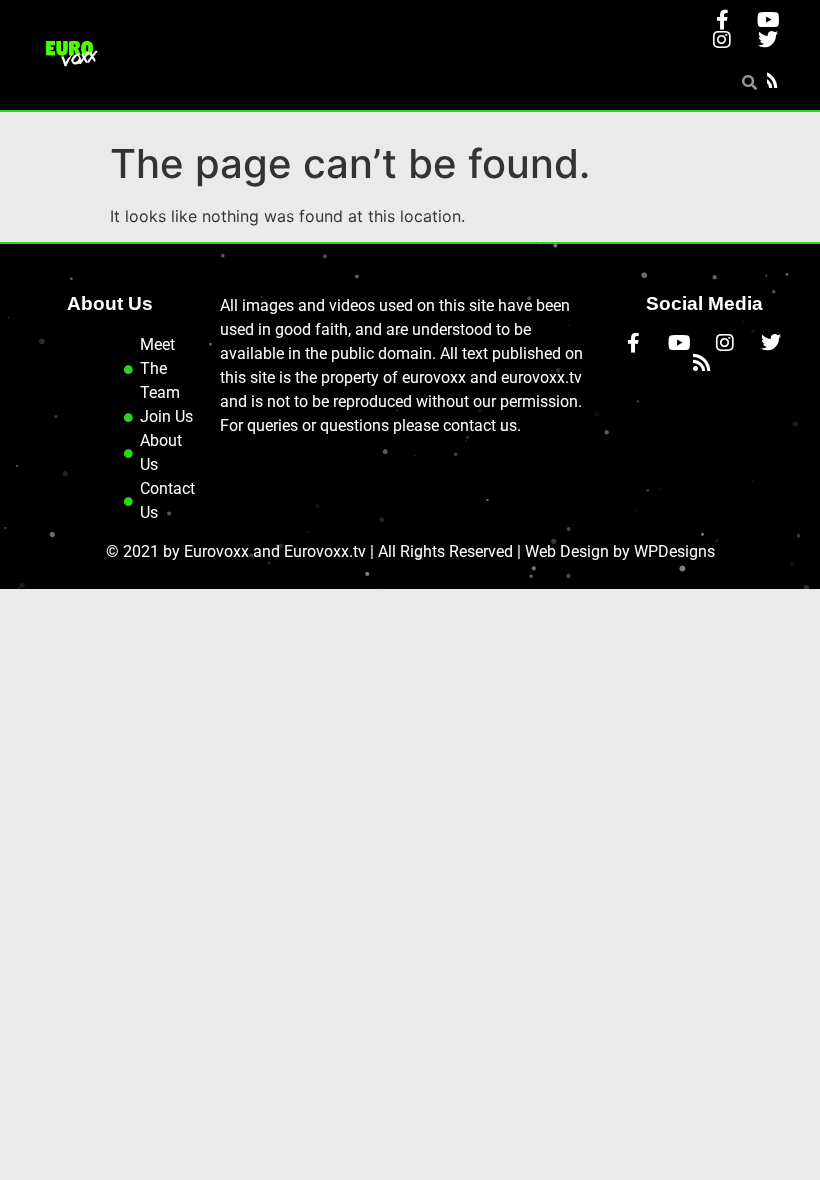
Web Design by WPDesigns (620, 551)
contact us (480, 425)
